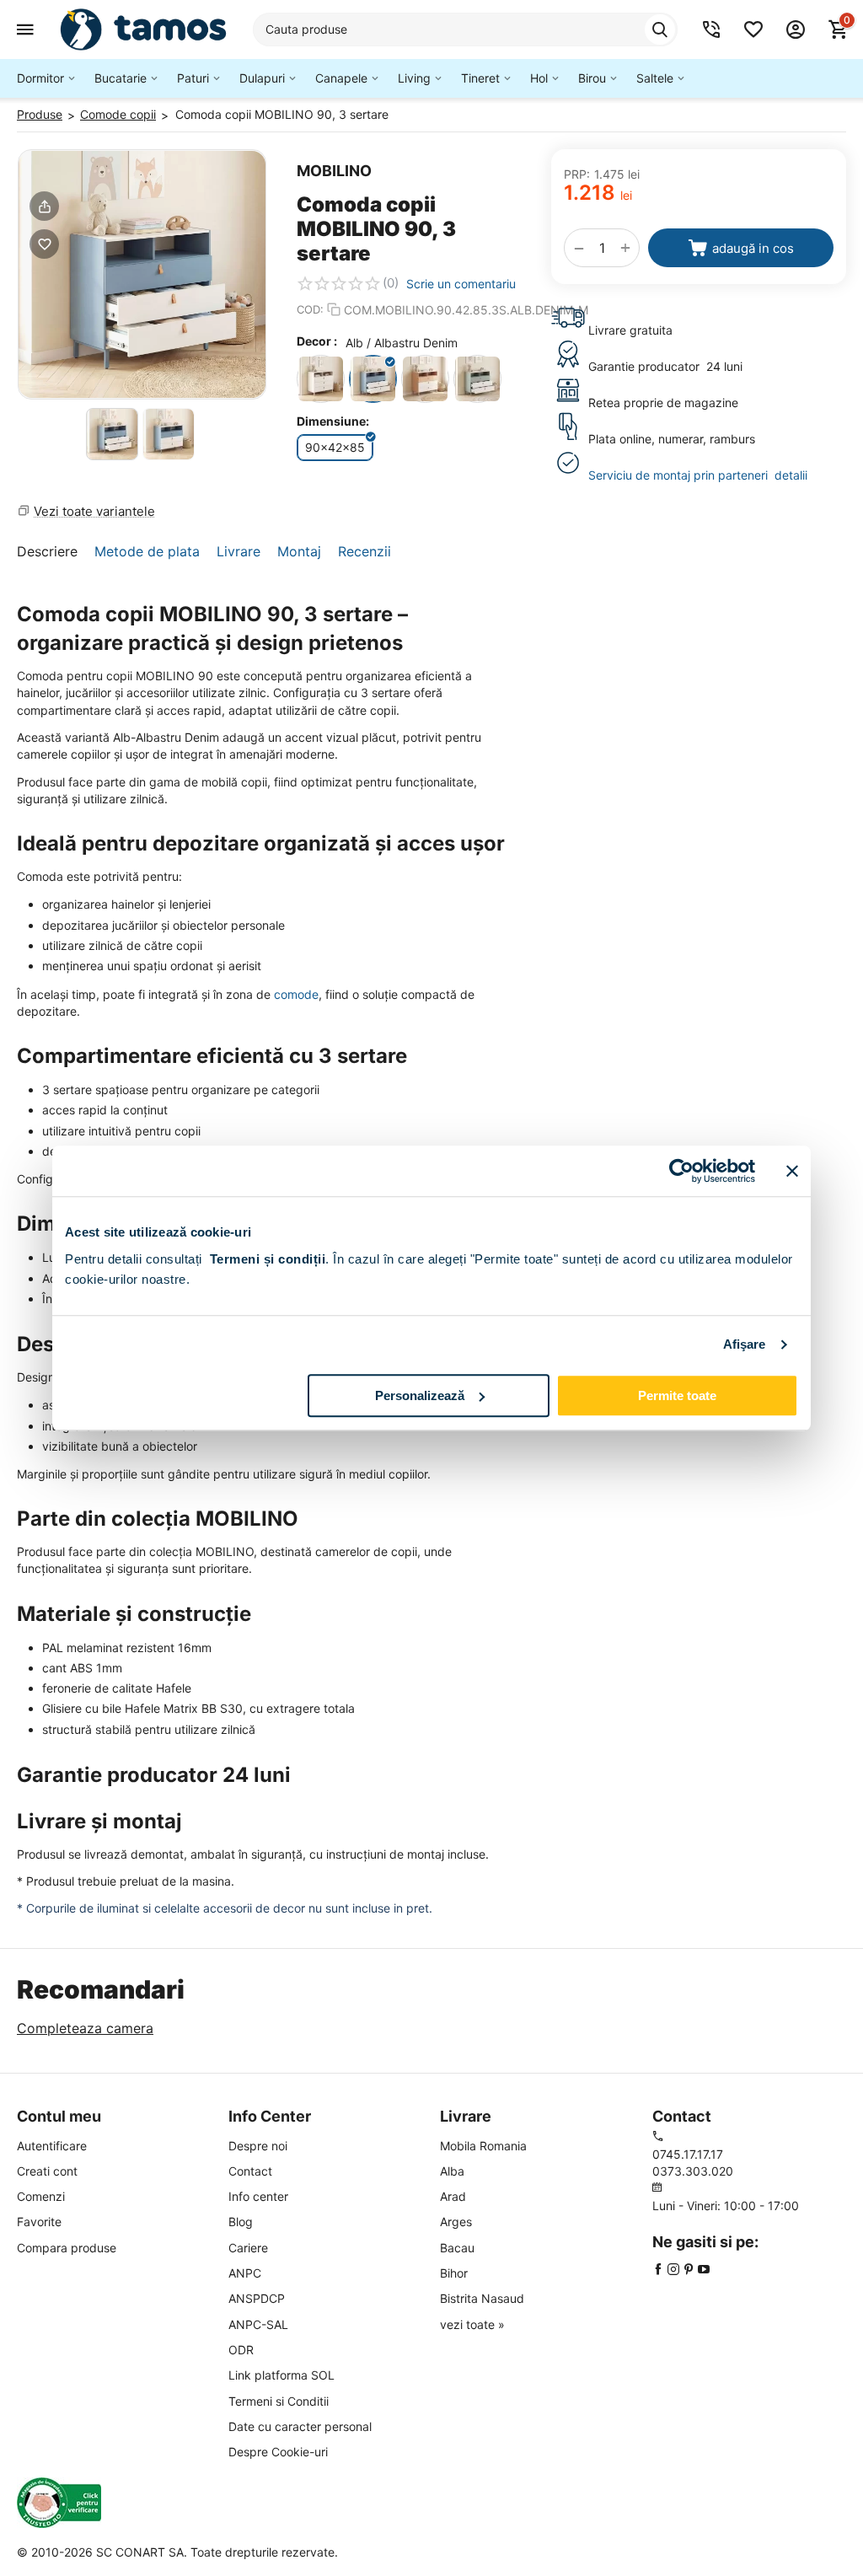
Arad (453, 2196)
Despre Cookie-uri (278, 2452)
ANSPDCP (257, 2298)
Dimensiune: (333, 421)
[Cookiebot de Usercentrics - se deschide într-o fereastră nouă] (681, 1171)
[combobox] (465, 30)
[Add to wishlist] (44, 244)
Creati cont (47, 2171)
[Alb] (321, 379)
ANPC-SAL (258, 2324)
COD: (310, 309)
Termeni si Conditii (279, 2401)
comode (296, 994)
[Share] (44, 206)
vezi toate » (472, 2324)
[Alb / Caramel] (425, 379)
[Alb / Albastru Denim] (373, 379)
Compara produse (67, 2248)
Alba (452, 2171)
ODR (241, 2350)
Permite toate (677, 1395)
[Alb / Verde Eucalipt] (477, 379)
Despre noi (258, 2146)
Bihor (454, 2273)
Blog (241, 2222)
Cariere (248, 2248)
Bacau (457, 2248)
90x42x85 (335, 447)
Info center (258, 2196)
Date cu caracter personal (300, 2426)
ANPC (245, 2273)
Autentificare (52, 2146)
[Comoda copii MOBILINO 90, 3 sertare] (142, 274)
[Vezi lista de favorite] (753, 30)
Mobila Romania (483, 2146)
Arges (456, 2222)
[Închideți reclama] (792, 1171)
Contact (250, 2171)
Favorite (39, 2222)
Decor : (317, 341)
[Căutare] (660, 30)
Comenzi (41, 2196)
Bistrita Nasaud (482, 2298)
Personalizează (420, 1395)
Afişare (745, 1344)
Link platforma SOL (281, 2375)
